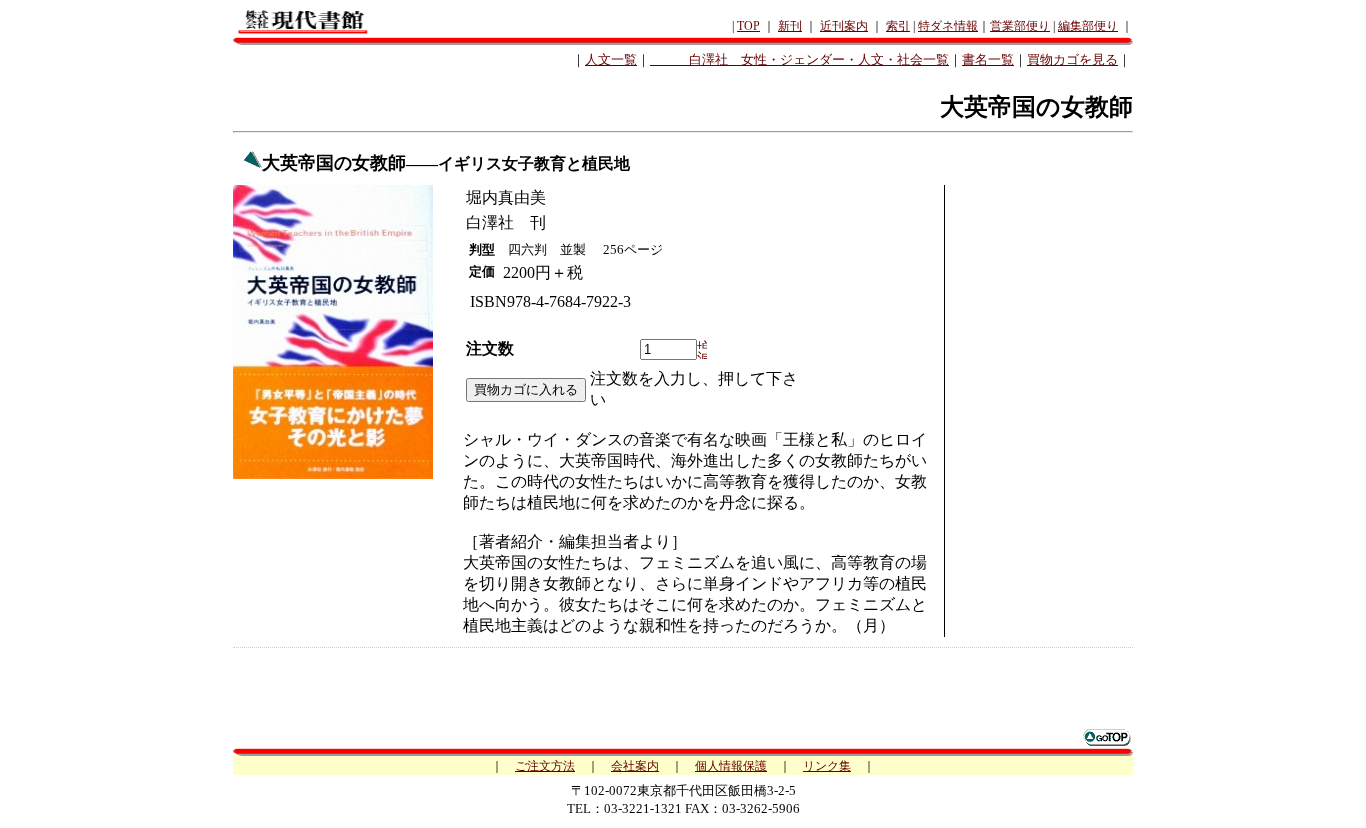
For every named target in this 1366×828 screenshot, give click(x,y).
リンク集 (827, 766)
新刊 (790, 26)
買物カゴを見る (1072, 59)
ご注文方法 (545, 766)
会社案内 (635, 766)
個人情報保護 (731, 766)
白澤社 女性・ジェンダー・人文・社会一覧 (799, 59)
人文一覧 (611, 59)
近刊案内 (844, 26)
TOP (748, 26)
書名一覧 (988, 59)
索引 (898, 26)
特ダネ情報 (948, 26)
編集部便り (1088, 26)
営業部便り (1020, 26)
